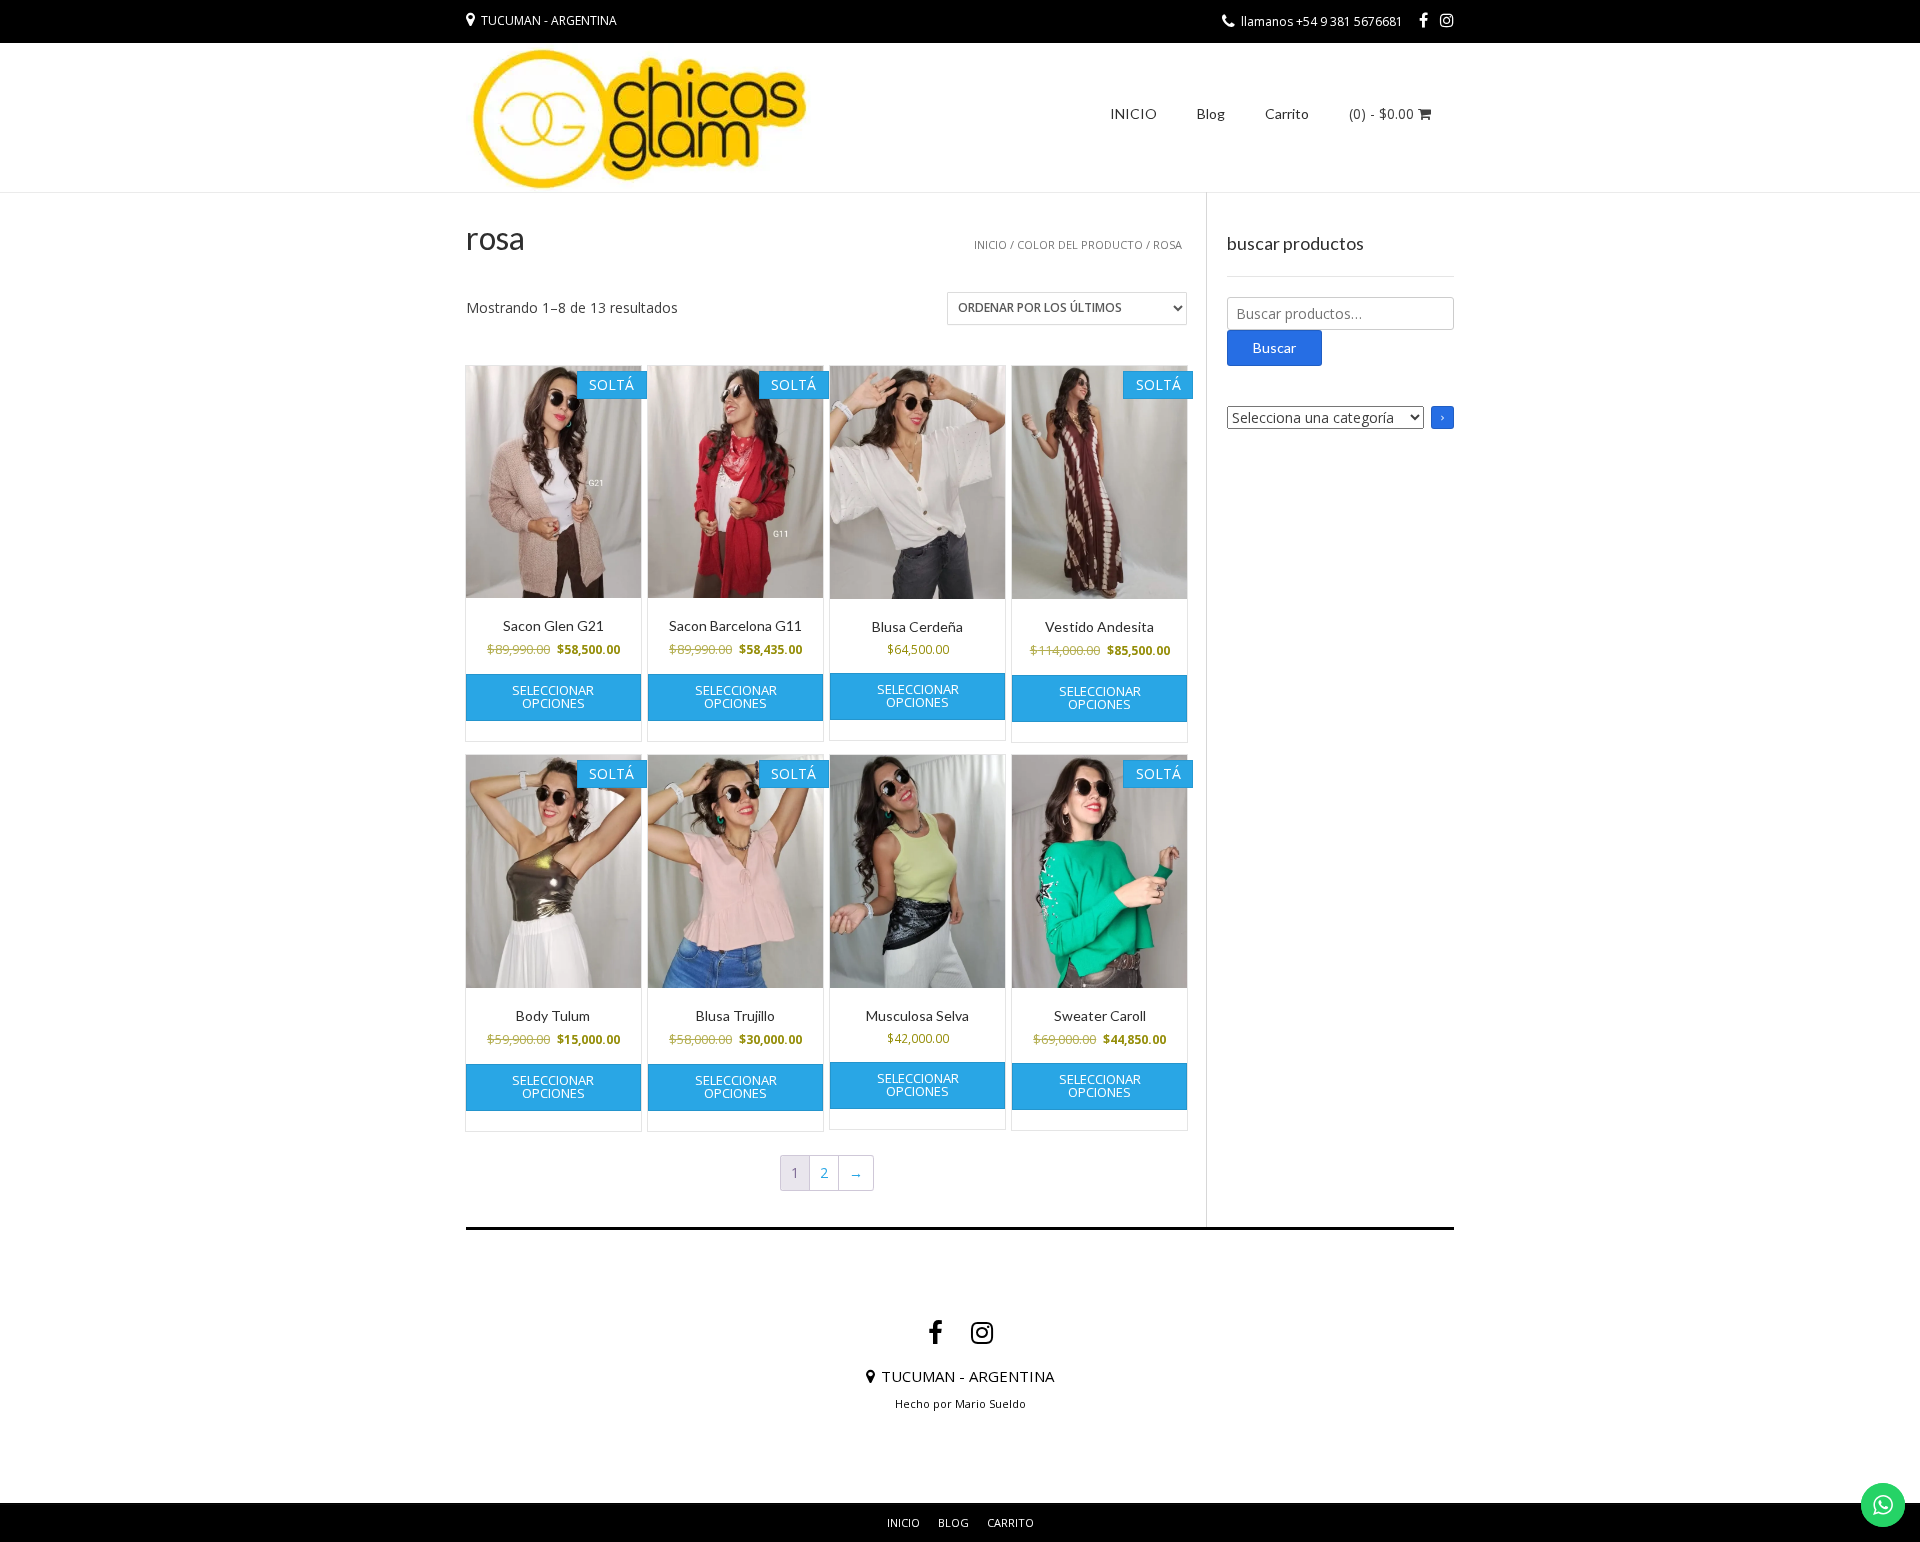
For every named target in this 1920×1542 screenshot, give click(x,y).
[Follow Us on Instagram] (1447, 20)
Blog (1211, 113)
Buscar (1274, 347)
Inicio (990, 244)
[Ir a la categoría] (1442, 417)
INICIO (1133, 113)
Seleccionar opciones (553, 696)
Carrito (1287, 113)
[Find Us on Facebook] (1423, 20)
